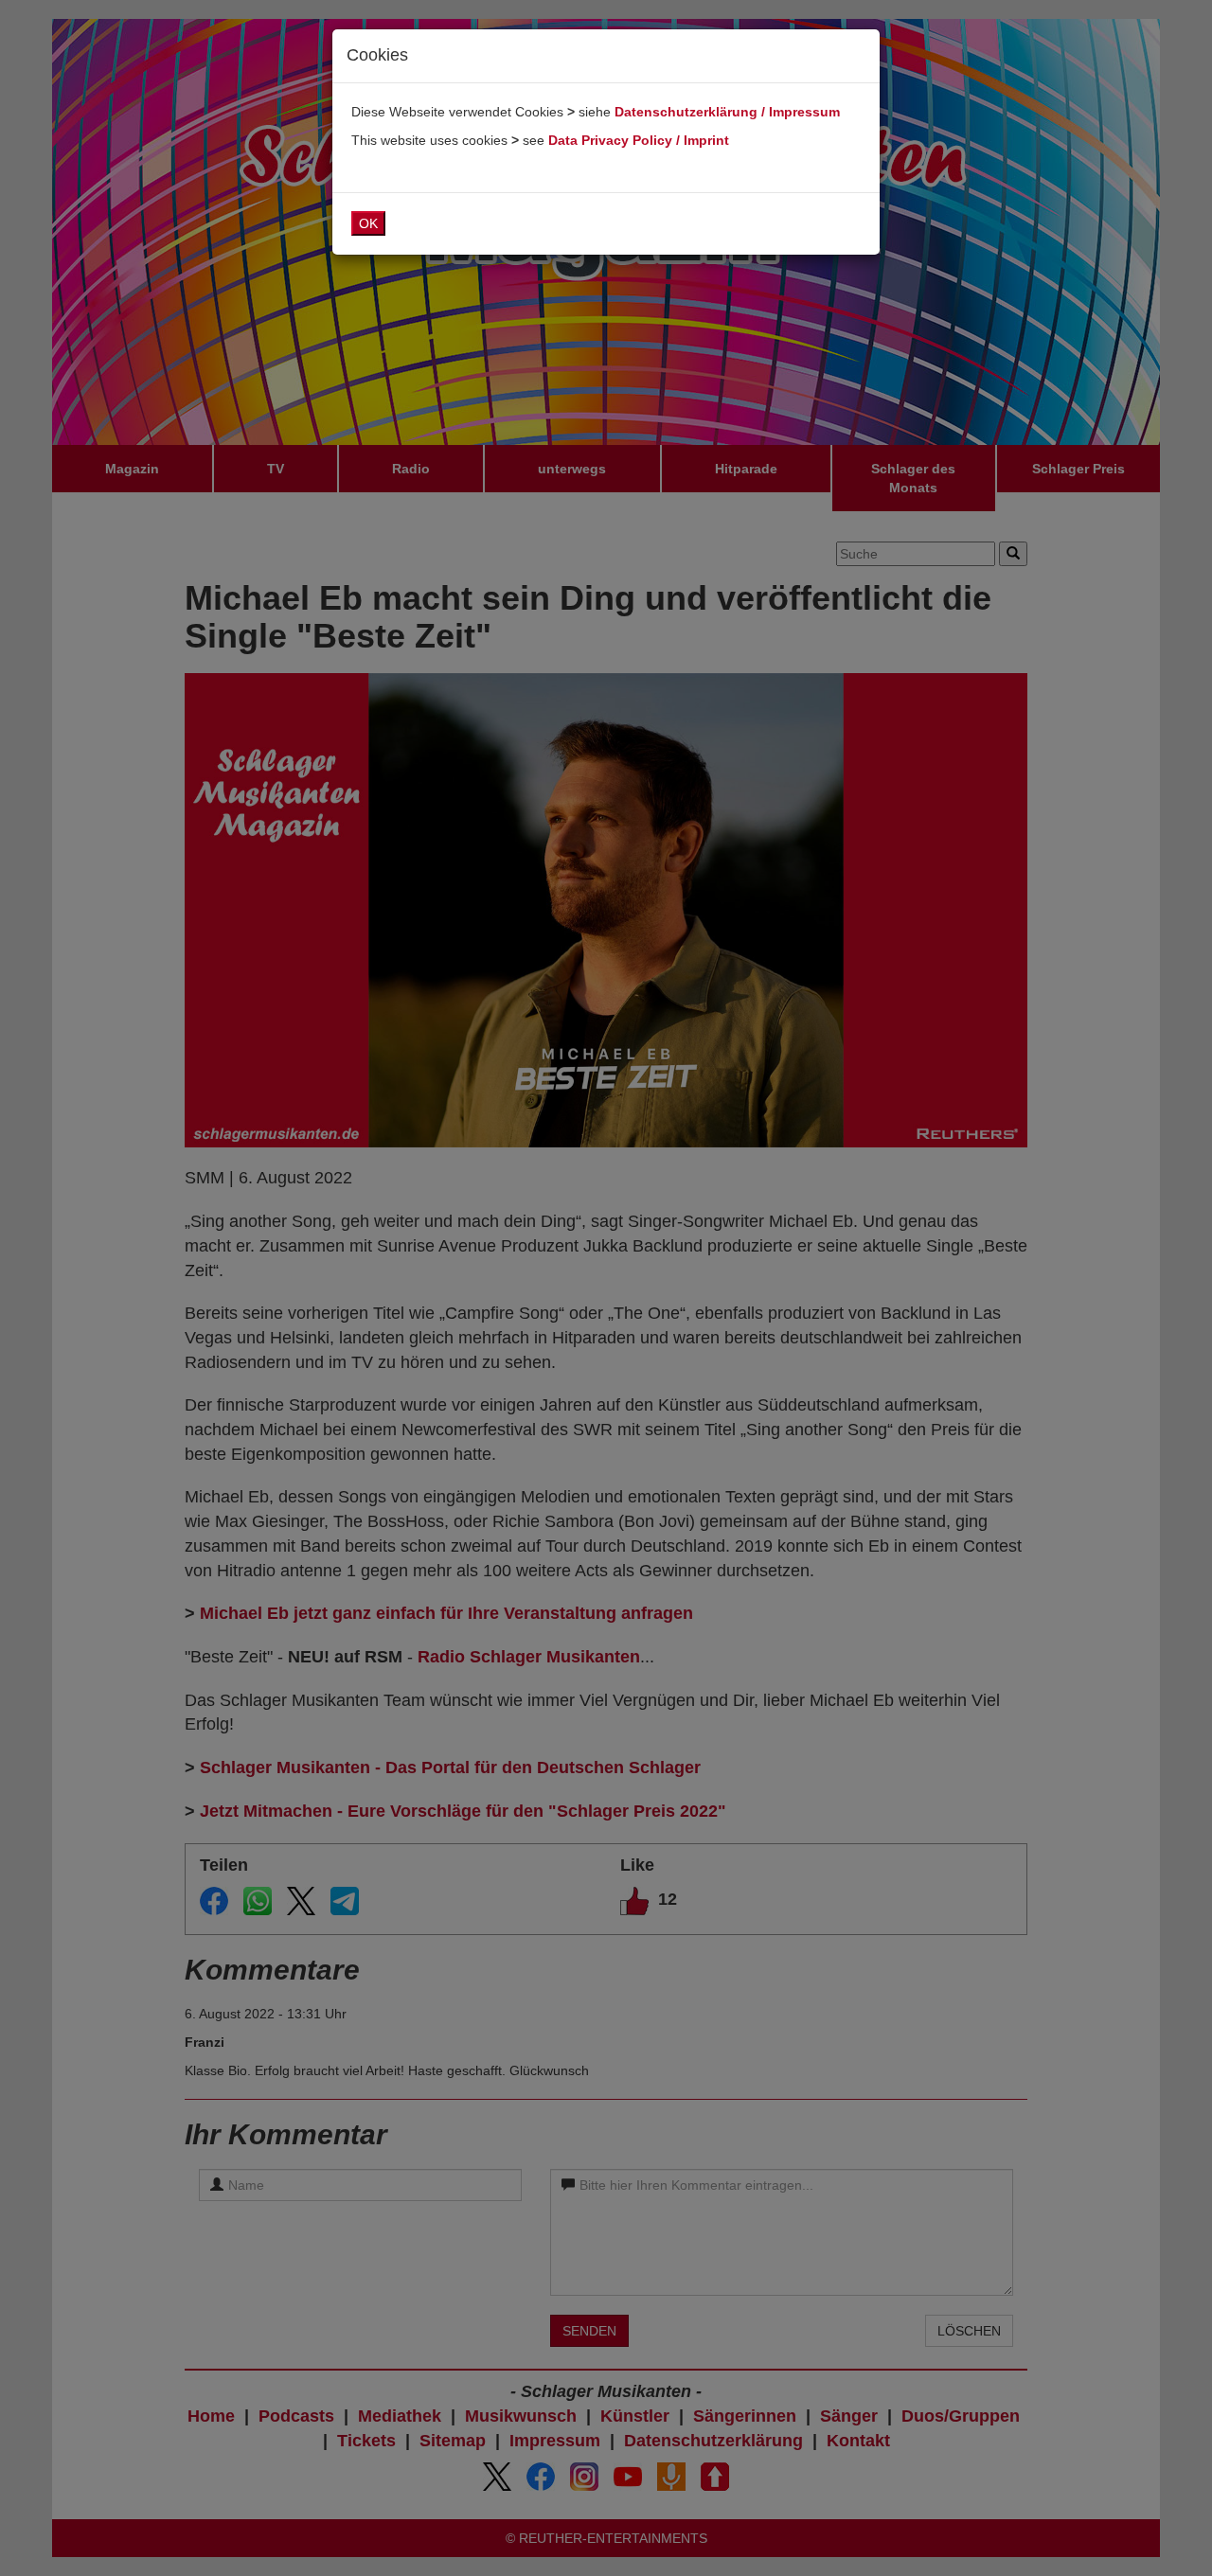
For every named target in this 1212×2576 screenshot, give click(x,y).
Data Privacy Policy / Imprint (639, 140)
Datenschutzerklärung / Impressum (727, 112)
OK (368, 223)
